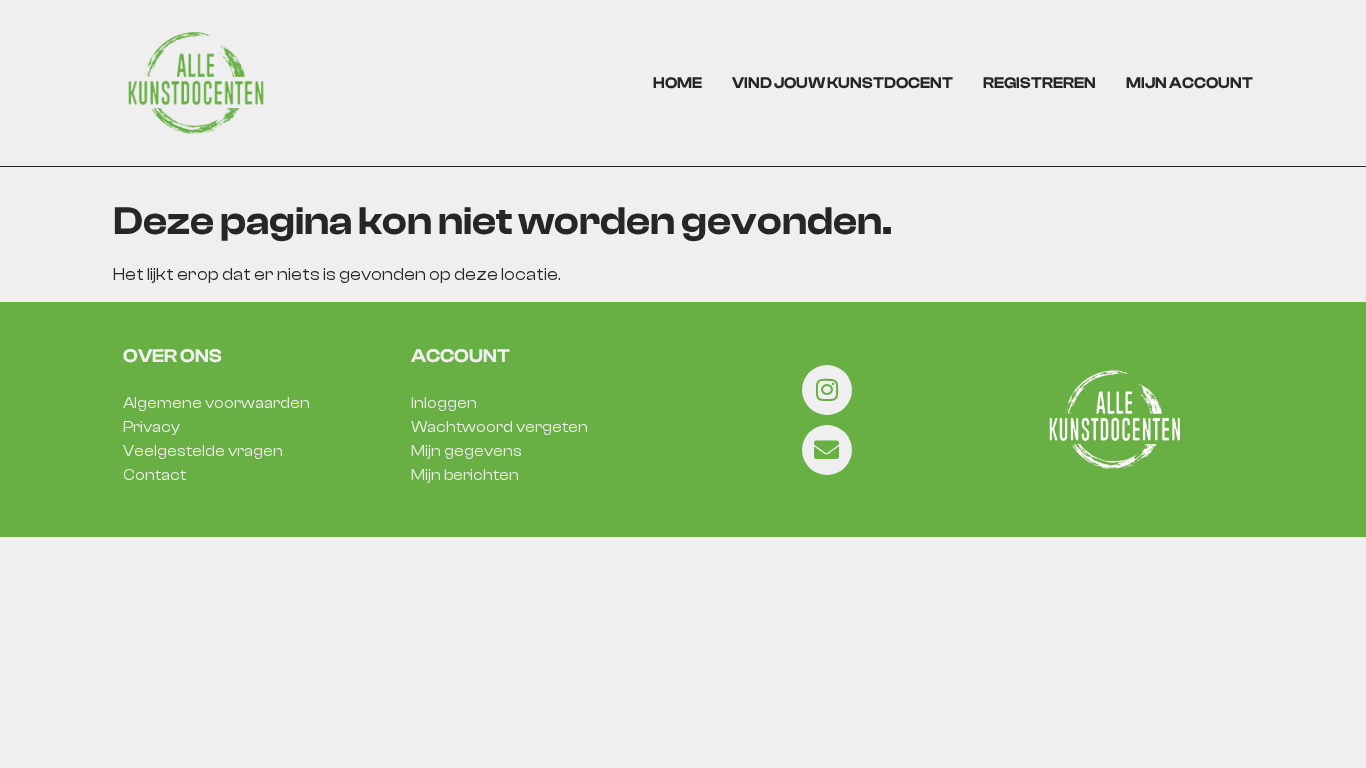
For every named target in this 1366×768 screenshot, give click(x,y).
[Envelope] (827, 450)
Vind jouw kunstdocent (842, 83)
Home (677, 83)
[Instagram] (827, 390)
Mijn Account (1189, 83)
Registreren (1039, 83)
